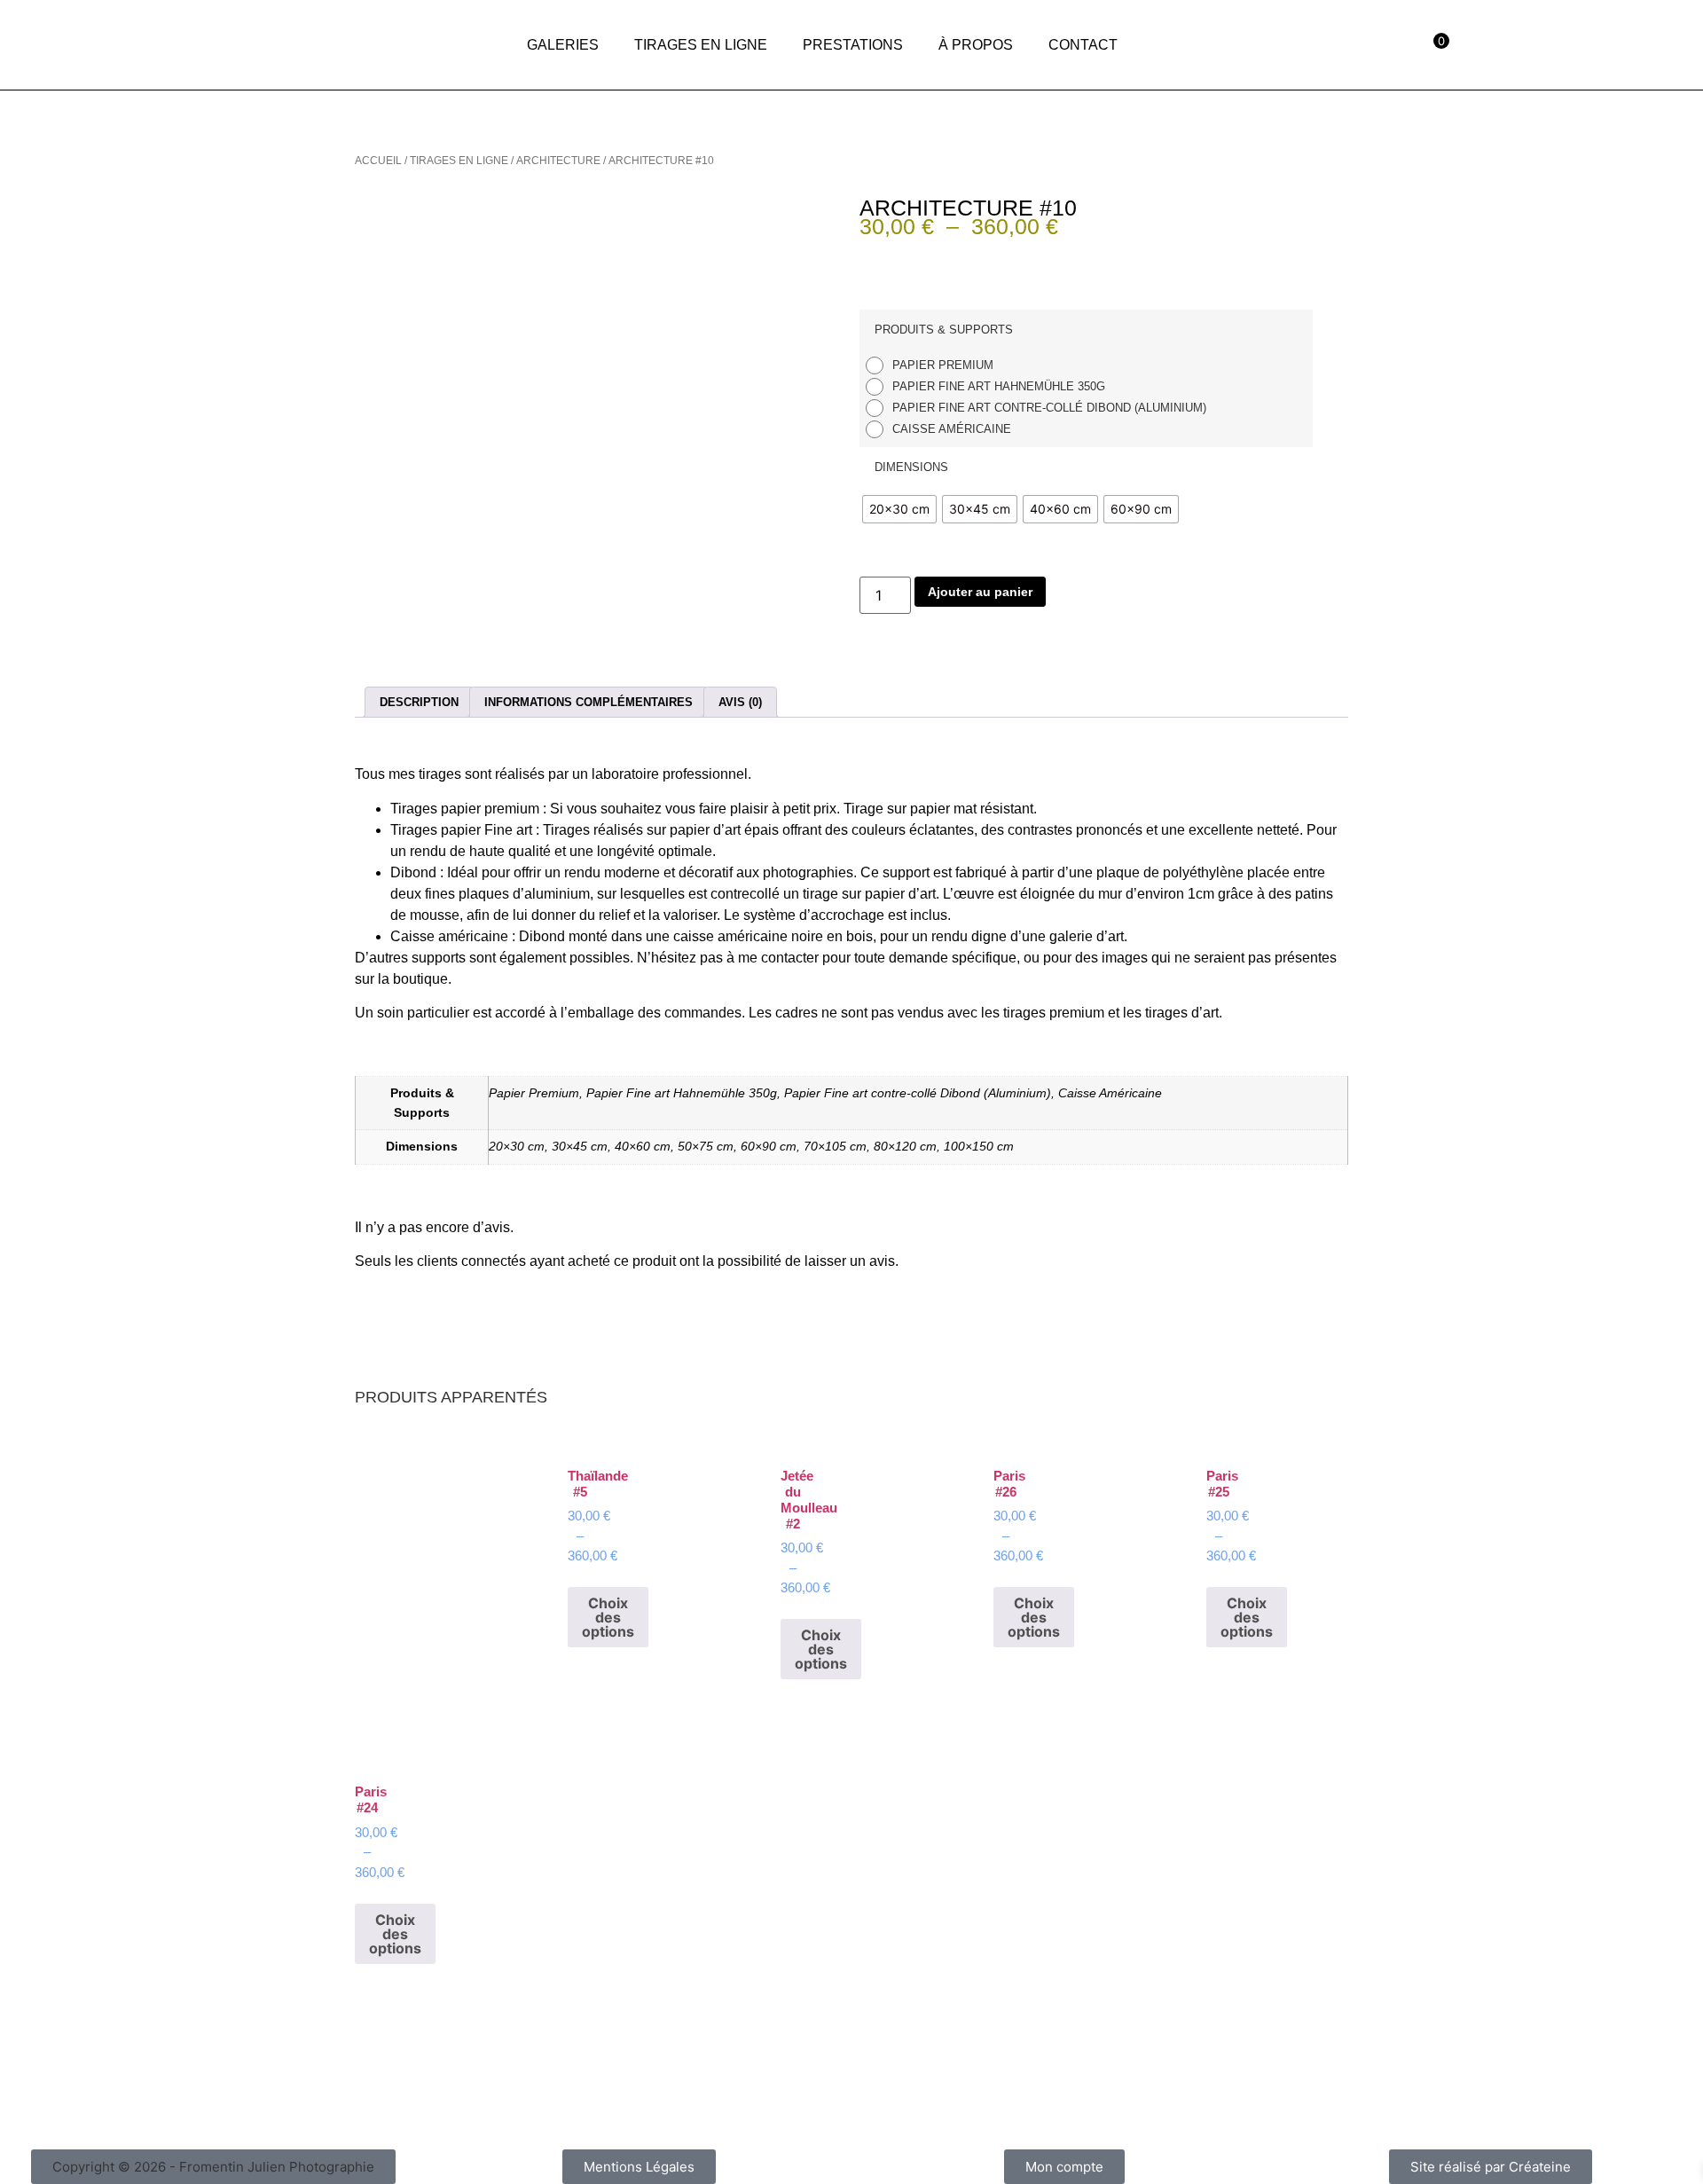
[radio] (934, 365)
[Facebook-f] (1535, 40)
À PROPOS (976, 45)
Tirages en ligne (459, 161)
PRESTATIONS (853, 45)
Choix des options (608, 1617)
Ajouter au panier (980, 592)
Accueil (378, 161)
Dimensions (911, 467)
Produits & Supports (944, 330)
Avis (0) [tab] (740, 702)
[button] (213, 2167)
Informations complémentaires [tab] (589, 702)
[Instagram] (1589, 40)
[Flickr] (1642, 40)
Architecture (558, 161)
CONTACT (1083, 45)
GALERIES (563, 45)
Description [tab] (419, 702)
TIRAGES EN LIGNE (701, 45)
